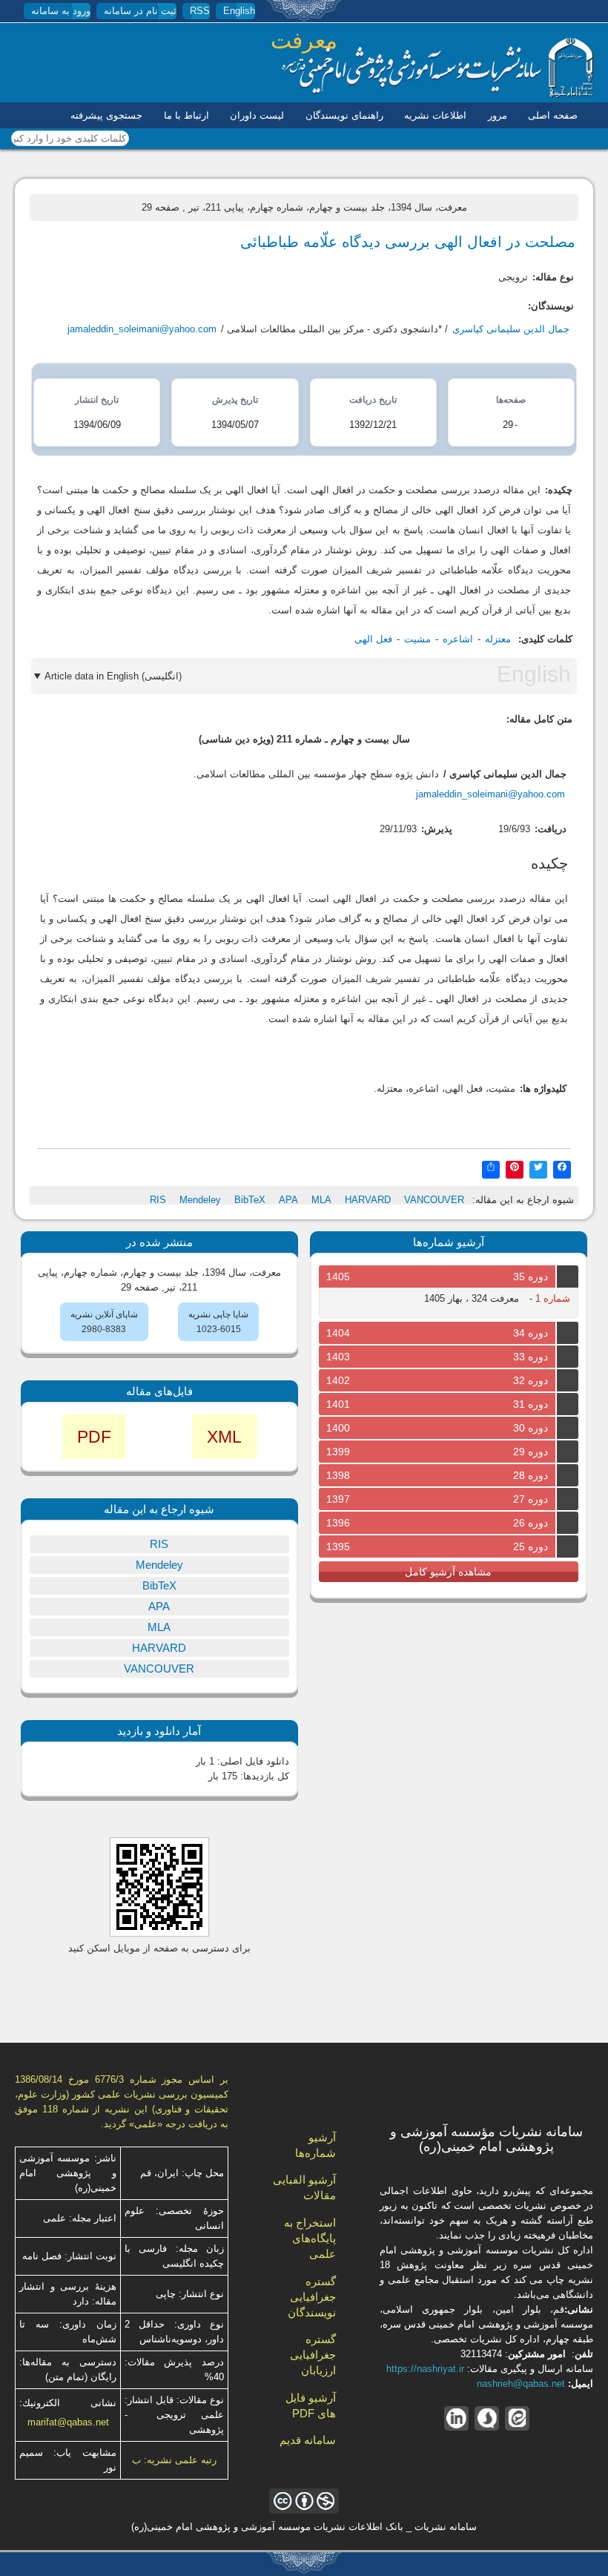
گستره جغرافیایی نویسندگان (312, 2297)
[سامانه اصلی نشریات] (437, 95)
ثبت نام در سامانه (140, 11)
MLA (321, 1200)
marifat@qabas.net (68, 2422)
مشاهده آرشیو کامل (448, 1572)
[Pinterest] (515, 1169)
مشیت (417, 639)
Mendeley (200, 1200)
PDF (94, 1437)
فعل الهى (373, 639)
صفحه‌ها (511, 400)
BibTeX (250, 1200)
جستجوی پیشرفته (106, 115)
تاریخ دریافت (373, 400)
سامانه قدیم (308, 2440)
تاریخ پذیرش (235, 400)
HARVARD (368, 1200)
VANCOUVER (434, 1200)
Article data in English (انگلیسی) (113, 676)
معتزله (498, 639)
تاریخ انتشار (97, 400)
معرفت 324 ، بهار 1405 (472, 1298)
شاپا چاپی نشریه (218, 1314)
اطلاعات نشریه (435, 115)
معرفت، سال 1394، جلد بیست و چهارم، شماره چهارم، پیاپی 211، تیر (328, 207)
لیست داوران (257, 115)
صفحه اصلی (553, 115)
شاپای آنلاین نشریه (104, 1314)
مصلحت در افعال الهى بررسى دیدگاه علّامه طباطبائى (408, 242)
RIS (158, 1200)
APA (288, 1200)
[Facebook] (562, 1169)
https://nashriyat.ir (425, 2369)
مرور (498, 115)
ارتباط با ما (186, 115)
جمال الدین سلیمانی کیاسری (511, 329)
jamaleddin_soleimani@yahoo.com (142, 329)
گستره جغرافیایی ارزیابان (313, 2355)
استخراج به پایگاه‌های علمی (310, 2238)
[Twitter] (538, 1169)
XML (224, 1437)
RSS (200, 11)
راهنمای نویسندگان (344, 115)
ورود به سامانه (61, 11)
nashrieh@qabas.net (521, 2384)
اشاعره (458, 639)
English (239, 11)
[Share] (491, 1169)
